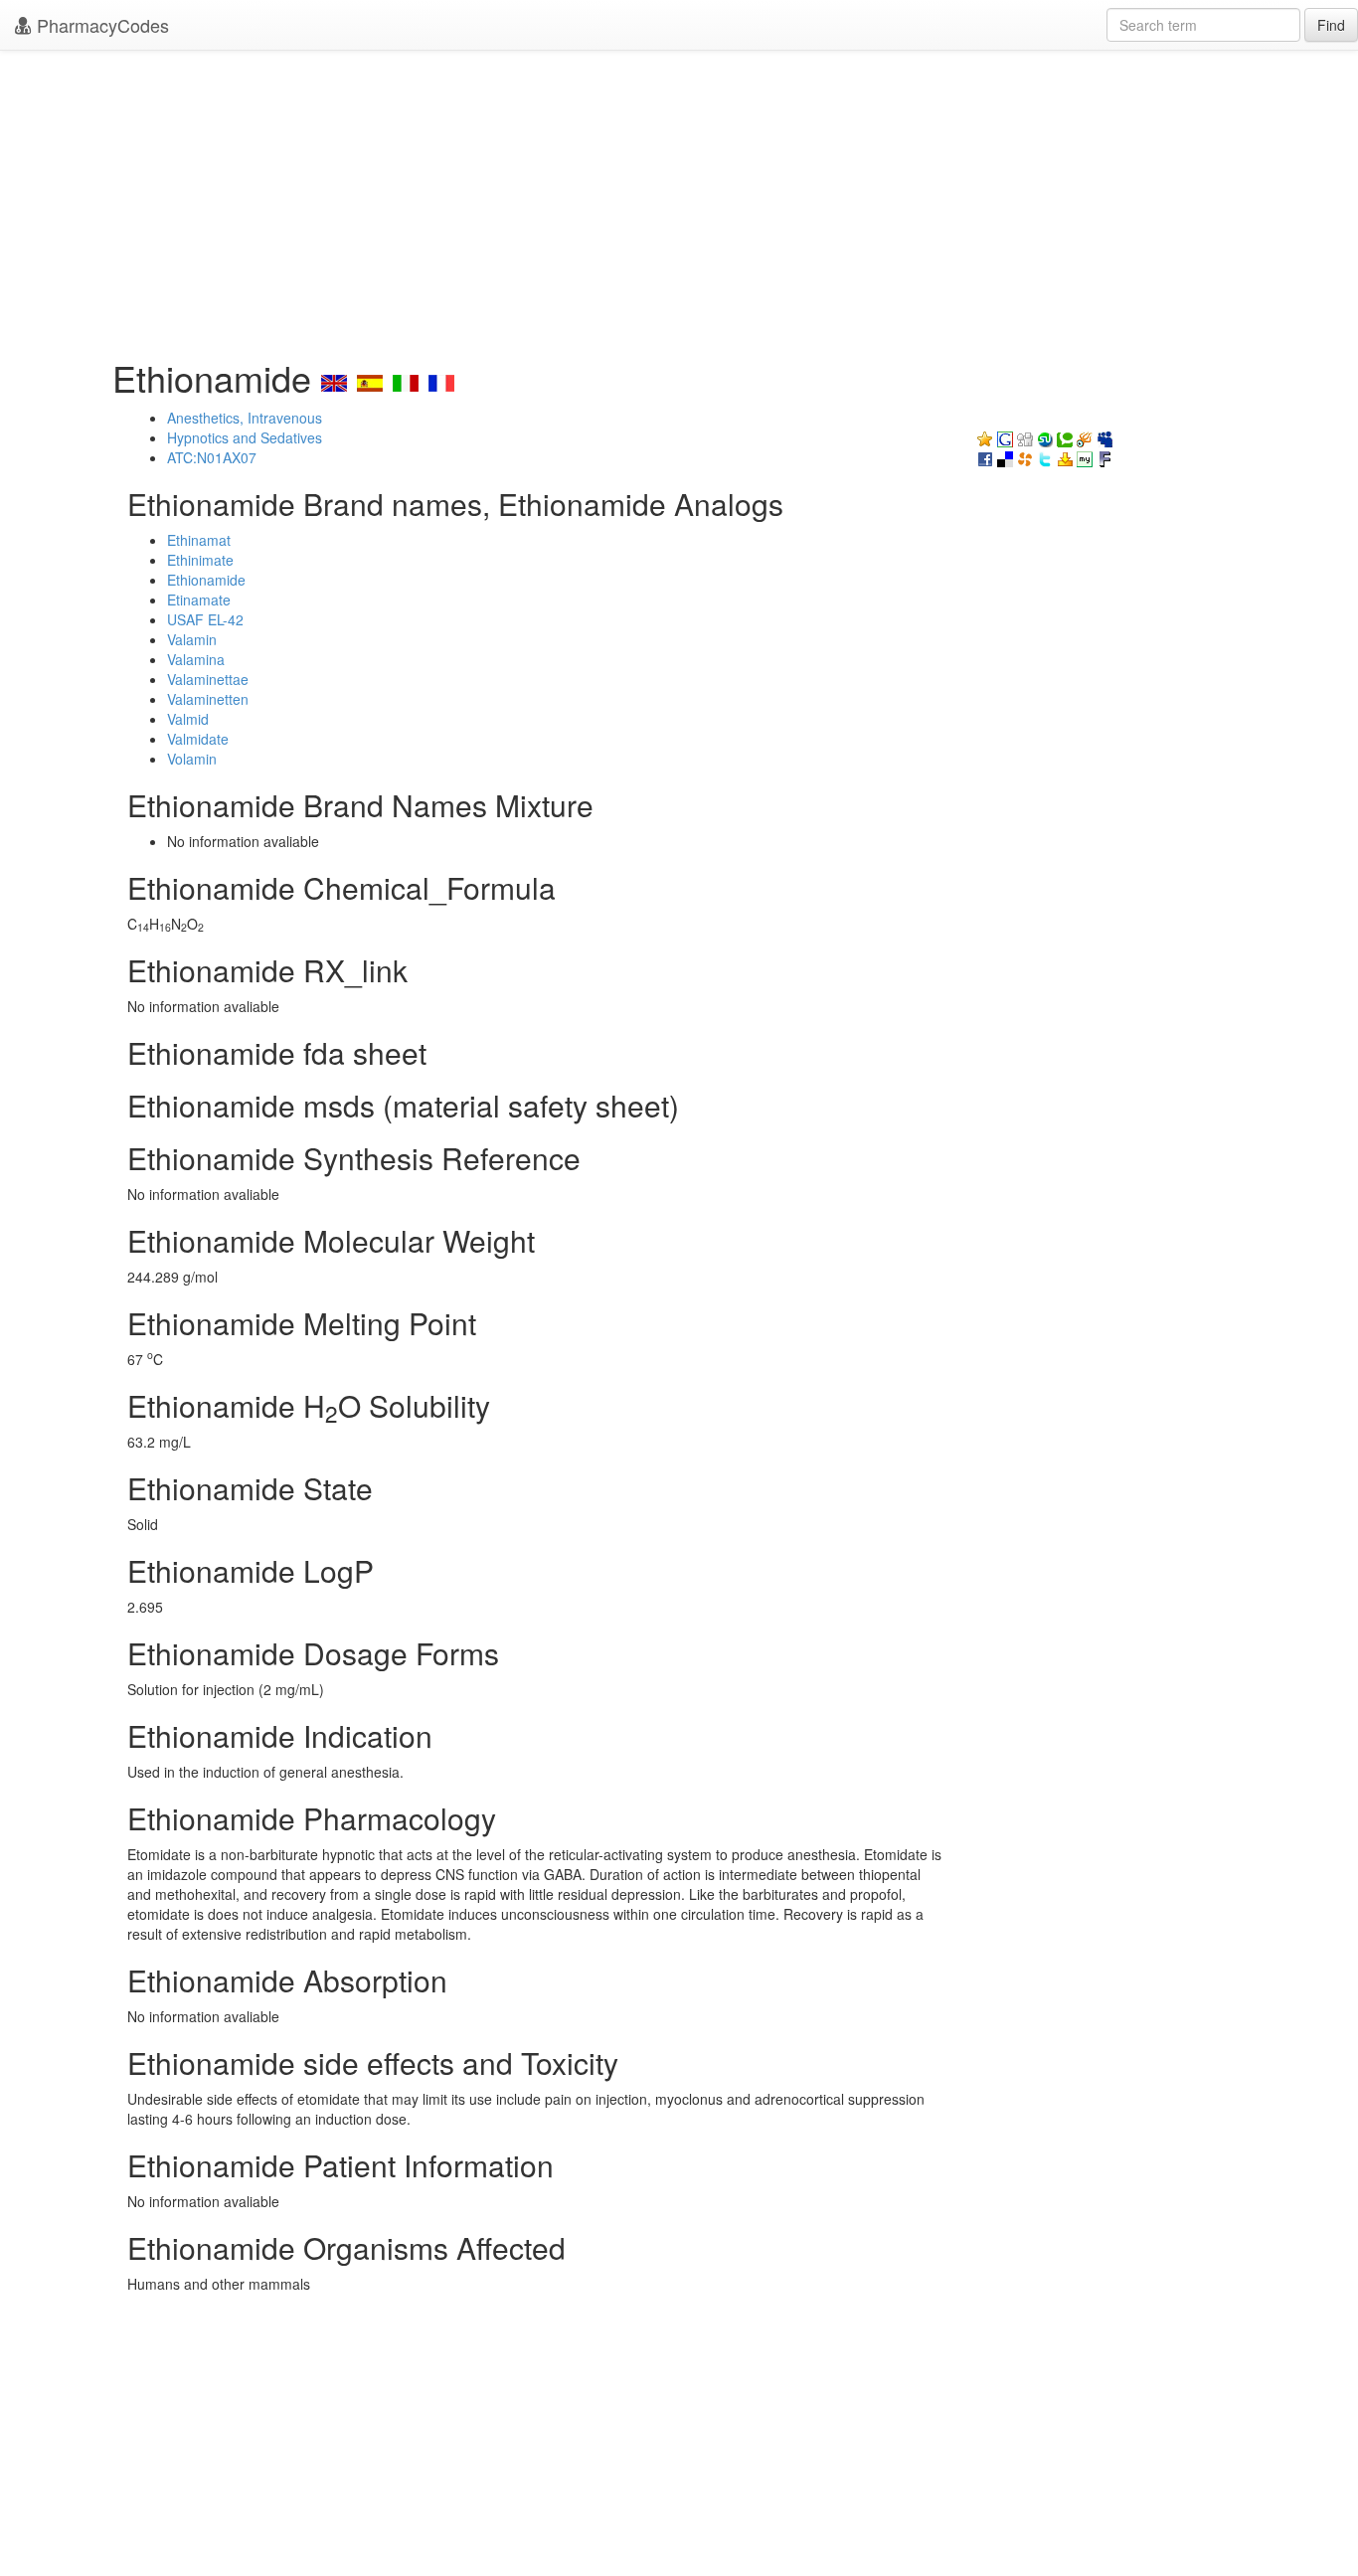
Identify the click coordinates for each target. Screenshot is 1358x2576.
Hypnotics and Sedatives (245, 437)
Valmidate (198, 739)
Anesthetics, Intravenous (245, 418)
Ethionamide (206, 580)
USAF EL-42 (205, 619)
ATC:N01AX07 (212, 457)
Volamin (192, 759)
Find (1331, 25)
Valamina (196, 659)
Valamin (192, 639)
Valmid (188, 719)
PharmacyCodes (100, 25)
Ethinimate (200, 560)
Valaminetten (208, 699)
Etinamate (199, 600)
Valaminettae (208, 679)
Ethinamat (199, 540)
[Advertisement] (679, 199)
